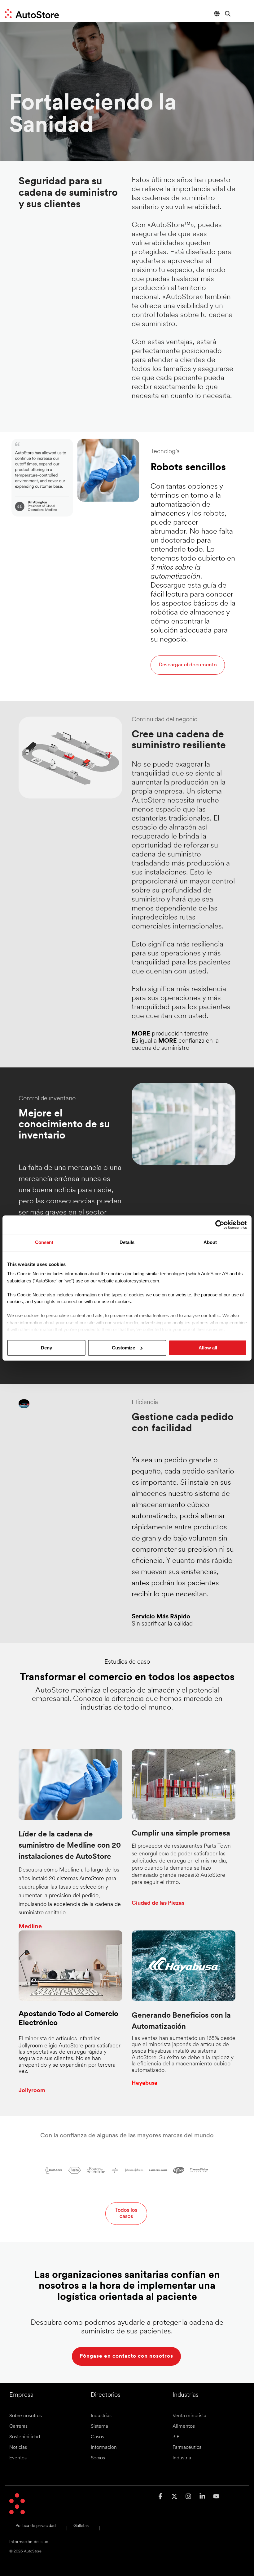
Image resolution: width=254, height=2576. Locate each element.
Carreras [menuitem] (18, 2426)
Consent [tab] (44, 1242)
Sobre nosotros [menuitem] (26, 2416)
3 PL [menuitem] (177, 2437)
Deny (46, 1348)
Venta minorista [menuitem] (189, 2416)
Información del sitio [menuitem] (29, 2542)
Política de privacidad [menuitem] (36, 2526)
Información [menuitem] (104, 2448)
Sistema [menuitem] (99, 2426)
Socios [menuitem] (98, 2458)
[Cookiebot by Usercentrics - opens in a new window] (220, 1225)
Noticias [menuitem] (18, 2448)
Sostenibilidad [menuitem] (25, 2437)
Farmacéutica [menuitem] (187, 2448)
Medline (30, 1927)
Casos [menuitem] (97, 2437)
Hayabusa (145, 2083)
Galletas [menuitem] (81, 2526)
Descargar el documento (188, 665)
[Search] (228, 13)
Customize (123, 1348)
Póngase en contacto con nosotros (126, 2356)
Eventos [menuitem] (18, 2458)
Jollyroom (32, 2091)
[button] (244, 11)
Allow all (208, 1348)
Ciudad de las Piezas (158, 1903)
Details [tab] (127, 1242)
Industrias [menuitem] (101, 2416)
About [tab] (210, 1242)
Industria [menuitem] (182, 2458)
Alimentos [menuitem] (184, 2426)
